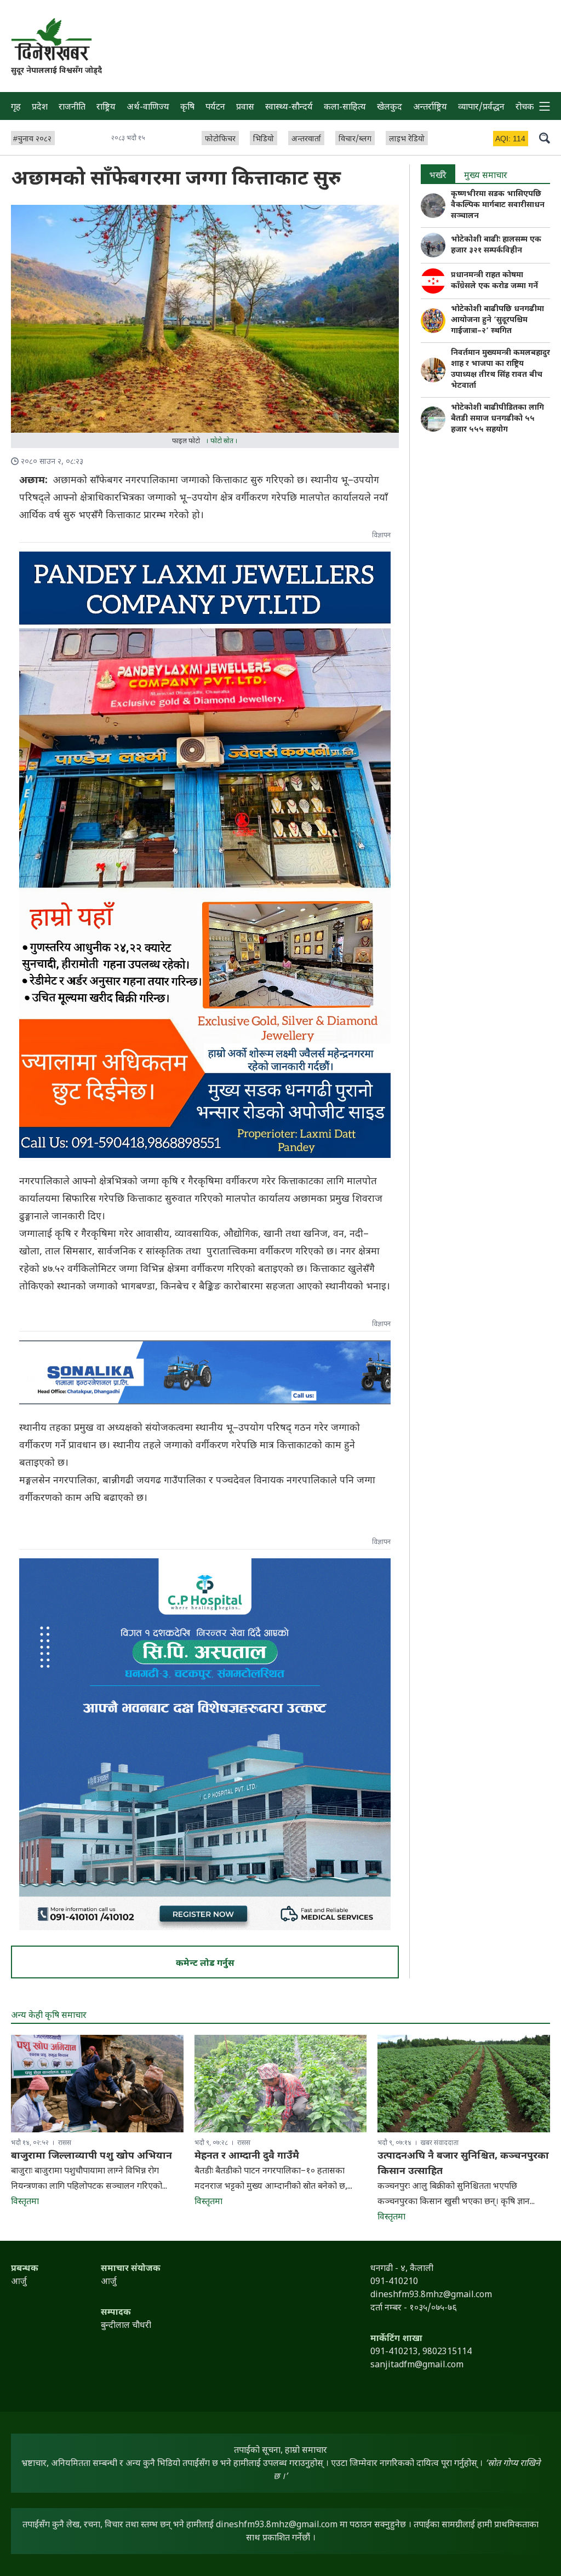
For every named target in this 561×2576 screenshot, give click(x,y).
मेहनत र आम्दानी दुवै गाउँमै (247, 2156)
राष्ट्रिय (106, 108)
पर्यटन (215, 108)
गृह (16, 108)
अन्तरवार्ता (306, 139)
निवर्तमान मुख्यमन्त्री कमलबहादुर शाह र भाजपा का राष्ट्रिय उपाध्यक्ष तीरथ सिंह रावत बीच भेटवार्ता (500, 369)
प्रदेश (40, 108)
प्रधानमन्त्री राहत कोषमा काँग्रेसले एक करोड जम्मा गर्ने (494, 281)
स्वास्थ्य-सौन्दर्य (289, 108)
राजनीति (72, 108)
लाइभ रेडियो (407, 139)
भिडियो (264, 139)
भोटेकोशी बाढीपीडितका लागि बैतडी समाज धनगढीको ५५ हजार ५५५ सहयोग (497, 419)
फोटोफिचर (220, 139)
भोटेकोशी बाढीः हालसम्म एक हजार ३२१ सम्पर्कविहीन (496, 245)
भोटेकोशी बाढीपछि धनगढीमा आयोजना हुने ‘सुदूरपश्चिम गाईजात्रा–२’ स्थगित (497, 320)
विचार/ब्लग (355, 139)
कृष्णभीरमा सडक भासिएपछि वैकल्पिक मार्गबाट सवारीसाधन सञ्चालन (498, 205)
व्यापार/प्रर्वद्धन (481, 108)
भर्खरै (438, 176)
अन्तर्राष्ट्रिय (430, 108)
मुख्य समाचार (486, 176)
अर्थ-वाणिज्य (148, 108)
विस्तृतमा (25, 2202)
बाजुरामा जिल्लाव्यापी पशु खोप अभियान (91, 2156)
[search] (545, 137)
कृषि (187, 108)
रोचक (525, 108)
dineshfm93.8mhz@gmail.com (277, 2525)
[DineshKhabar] (51, 39)
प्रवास (245, 108)
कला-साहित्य (345, 108)
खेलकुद (390, 108)
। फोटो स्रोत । (222, 441)
